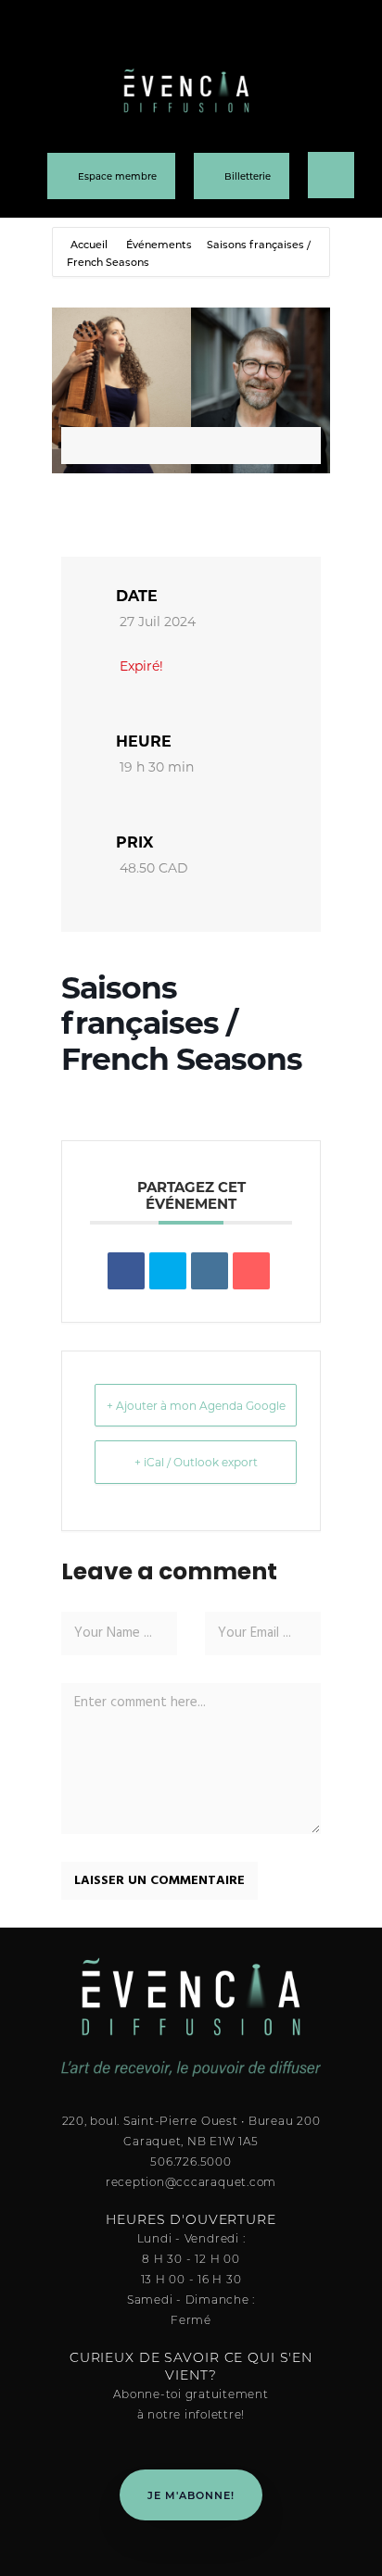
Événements (159, 244)
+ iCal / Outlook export (196, 1462)
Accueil (90, 244)
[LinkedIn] (210, 1271)
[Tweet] (168, 1271)
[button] (321, 33)
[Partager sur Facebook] (126, 1271)
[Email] (251, 1271)
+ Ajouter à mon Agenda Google (196, 1405)
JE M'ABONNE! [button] (191, 2495)
